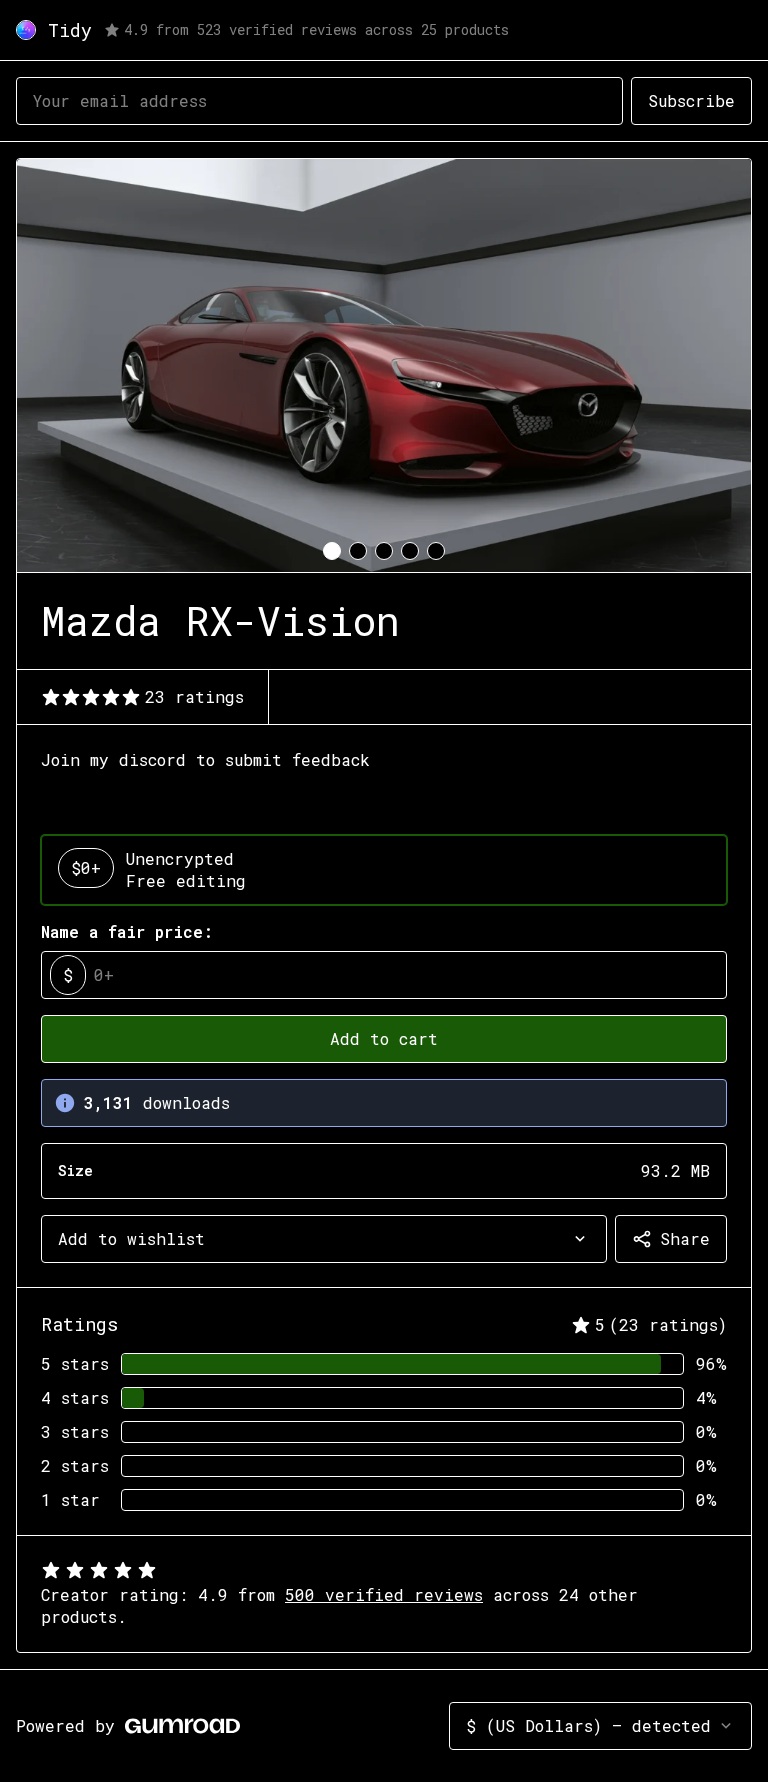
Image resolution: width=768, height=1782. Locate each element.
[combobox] (324, 1239)
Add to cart (384, 1038)
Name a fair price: (127, 931)
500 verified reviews (384, 1594)
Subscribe (691, 100)
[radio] (384, 870)
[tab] (332, 551)
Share (685, 1238)
